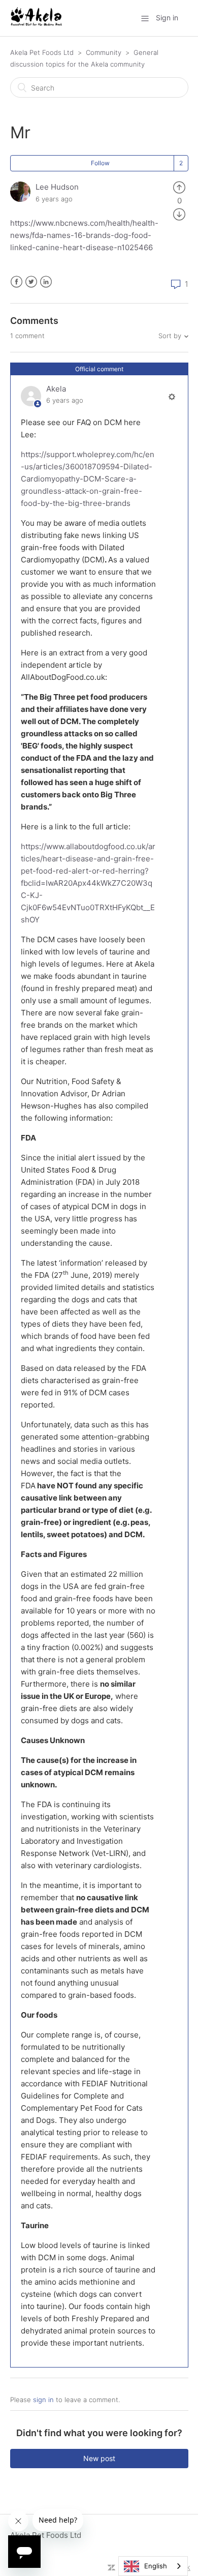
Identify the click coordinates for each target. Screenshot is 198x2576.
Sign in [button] (167, 18)
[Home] (36, 23)
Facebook (16, 282)
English (156, 2566)
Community (104, 52)
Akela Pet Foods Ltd (42, 52)
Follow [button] (100, 163)
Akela (56, 389)
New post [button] (99, 2458)
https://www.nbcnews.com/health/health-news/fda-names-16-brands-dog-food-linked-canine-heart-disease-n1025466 (84, 235)
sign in (43, 2400)
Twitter (31, 282)
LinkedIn (46, 282)
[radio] (179, 187)
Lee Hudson (57, 187)
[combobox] (153, 2566)
